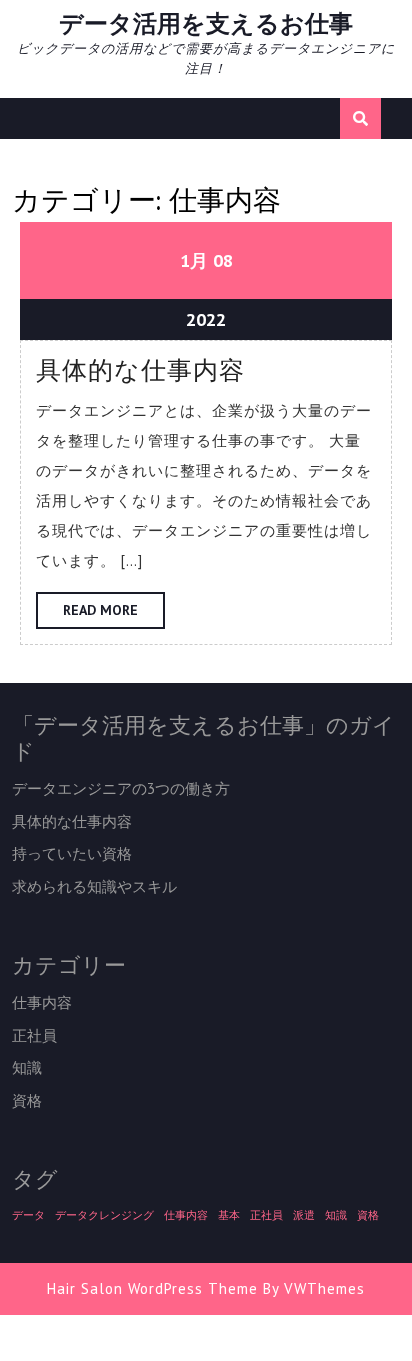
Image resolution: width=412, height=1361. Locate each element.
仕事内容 (42, 1002)
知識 (27, 1067)
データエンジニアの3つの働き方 (121, 788)
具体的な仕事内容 (140, 370)
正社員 (34, 1035)
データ (28, 1215)
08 (223, 260)
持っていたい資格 (72, 853)
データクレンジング (104, 1215)
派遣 (304, 1215)
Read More (114, 614)
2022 (206, 319)
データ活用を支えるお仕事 (206, 23)
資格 (27, 1100)
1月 (194, 260)
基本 (229, 1215)
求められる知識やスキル (94, 886)
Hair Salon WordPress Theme (152, 1288)
